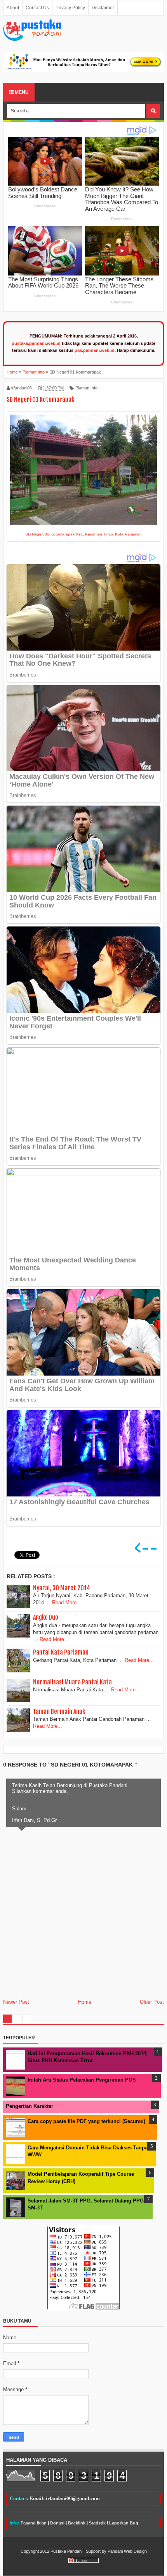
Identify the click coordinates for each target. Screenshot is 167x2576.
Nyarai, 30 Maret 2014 (62, 1588)
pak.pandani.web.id (95, 350)
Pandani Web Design (127, 2551)
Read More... (67, 1602)
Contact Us (37, 8)
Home (85, 2002)
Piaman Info (86, 388)
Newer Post (16, 2002)
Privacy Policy (70, 8)
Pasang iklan (34, 2523)
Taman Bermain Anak (59, 1712)
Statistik (97, 2523)
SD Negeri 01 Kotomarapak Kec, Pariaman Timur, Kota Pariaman (83, 534)
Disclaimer (103, 8)
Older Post (152, 2002)
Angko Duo (46, 1617)
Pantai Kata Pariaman (61, 1652)
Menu (21, 92)
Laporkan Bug (124, 2523)
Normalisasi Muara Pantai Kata (72, 1682)
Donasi (57, 2523)
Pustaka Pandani (66, 2551)
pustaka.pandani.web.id (36, 343)
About (13, 8)
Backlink (77, 2523)
